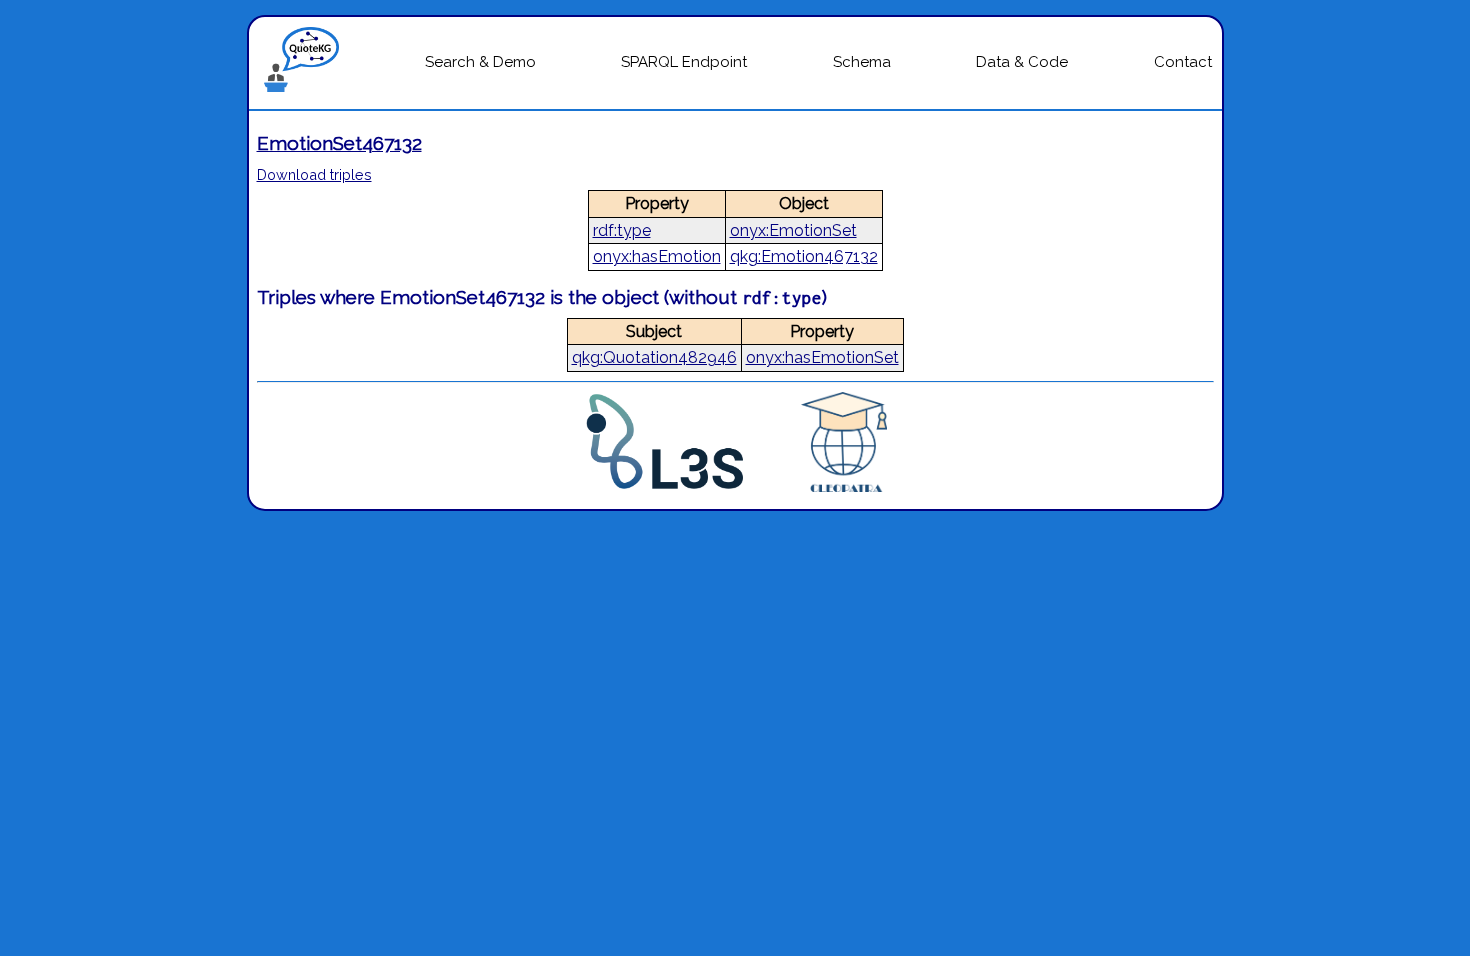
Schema (862, 62)
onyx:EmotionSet (793, 230)
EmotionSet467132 (339, 143)
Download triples (314, 174)
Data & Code (1022, 62)
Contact (1183, 62)
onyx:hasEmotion (657, 256)
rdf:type (622, 230)
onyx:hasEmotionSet (822, 357)
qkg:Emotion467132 (804, 256)
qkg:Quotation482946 (654, 357)
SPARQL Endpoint (684, 62)
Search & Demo (480, 62)
